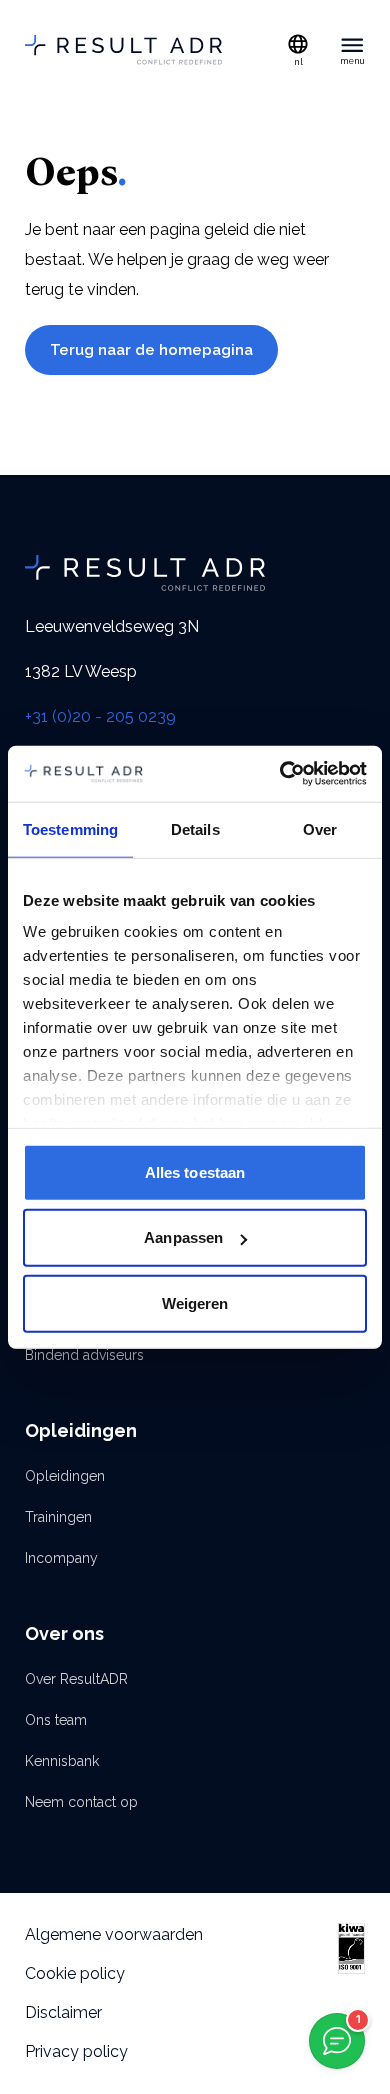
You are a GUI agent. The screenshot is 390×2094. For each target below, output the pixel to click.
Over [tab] (320, 828)
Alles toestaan (195, 1171)
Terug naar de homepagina (151, 350)
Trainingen (58, 1517)
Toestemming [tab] (70, 828)
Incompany (61, 1558)
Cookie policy (75, 1973)
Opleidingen (65, 1476)
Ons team (56, 1720)
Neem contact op (81, 1802)
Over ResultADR (76, 1679)
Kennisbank (62, 1761)
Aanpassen (183, 1237)
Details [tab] (195, 828)
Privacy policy (76, 2051)
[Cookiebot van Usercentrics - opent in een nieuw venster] (280, 774)
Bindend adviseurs (84, 1355)
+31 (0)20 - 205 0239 (100, 716)
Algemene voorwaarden (114, 1934)
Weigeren (195, 1302)
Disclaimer (63, 2012)
